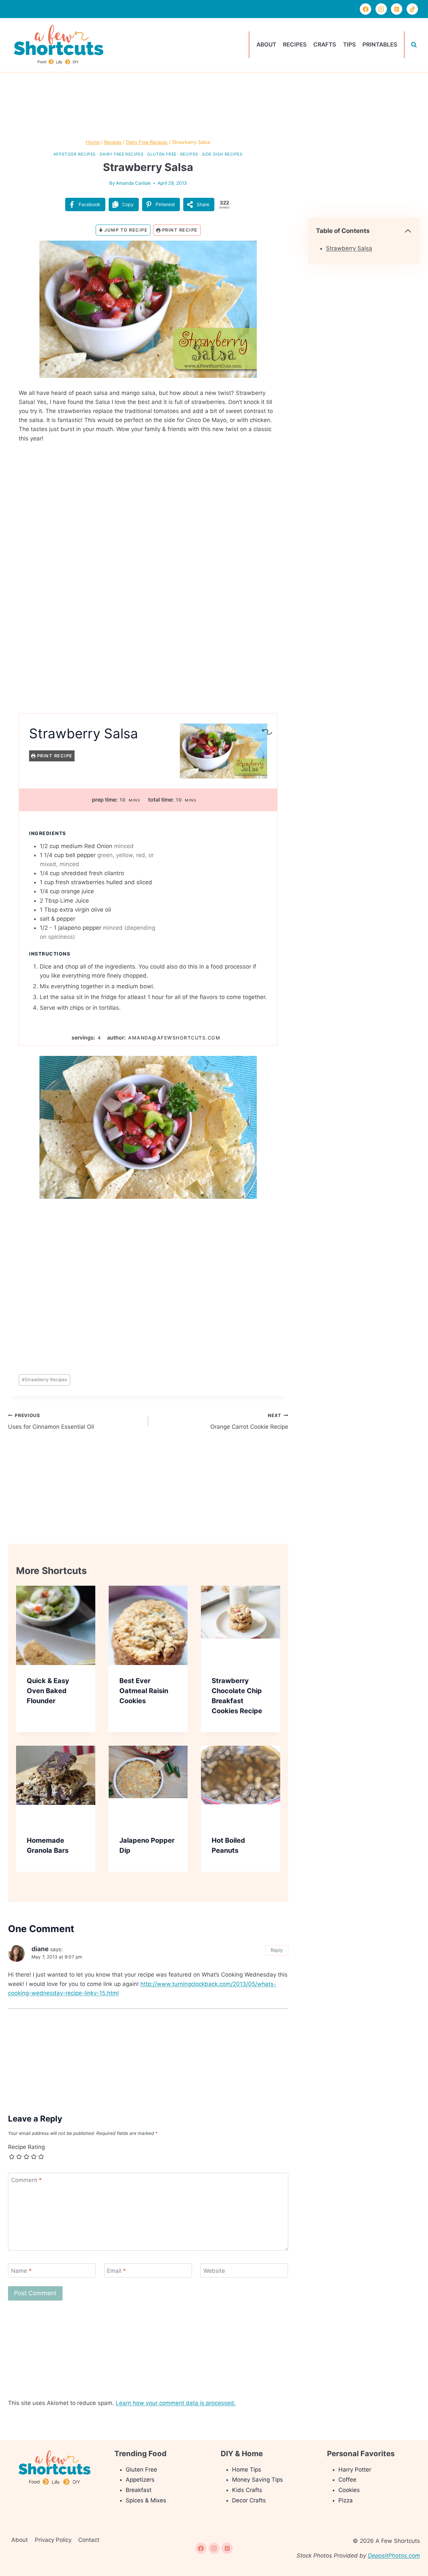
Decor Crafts (249, 2500)
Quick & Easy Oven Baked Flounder (48, 1691)
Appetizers (140, 2480)
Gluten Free (162, 154)
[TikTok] (412, 9)
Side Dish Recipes (222, 154)
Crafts (325, 45)
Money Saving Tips (257, 2480)
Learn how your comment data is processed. (176, 2403)
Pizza (346, 2500)
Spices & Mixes (146, 2500)
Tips (349, 45)
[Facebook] (365, 9)
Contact (89, 2540)
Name (21, 2271)
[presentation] (56, 1625)
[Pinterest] (397, 9)
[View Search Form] (414, 45)
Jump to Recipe (125, 230)
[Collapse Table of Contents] (408, 231)
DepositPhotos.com (394, 2556)
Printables (380, 45)
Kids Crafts (247, 2490)
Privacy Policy (53, 2540)
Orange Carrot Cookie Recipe (249, 1422)
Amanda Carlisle (133, 183)
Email (117, 2271)
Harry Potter (355, 2470)
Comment (26, 2180)
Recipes (295, 45)
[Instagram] (381, 9)
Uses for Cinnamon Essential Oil (51, 1422)
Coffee (347, 2480)
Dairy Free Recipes (122, 154)
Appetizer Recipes (75, 154)
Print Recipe (179, 230)
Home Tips (247, 2470)
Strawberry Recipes (44, 1380)
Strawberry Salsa (349, 248)
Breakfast (139, 2490)
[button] (263, 250)
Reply (277, 1950)
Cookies (349, 2490)
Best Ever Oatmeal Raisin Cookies (144, 1691)
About (266, 45)
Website (214, 2271)
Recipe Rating (26, 2147)
